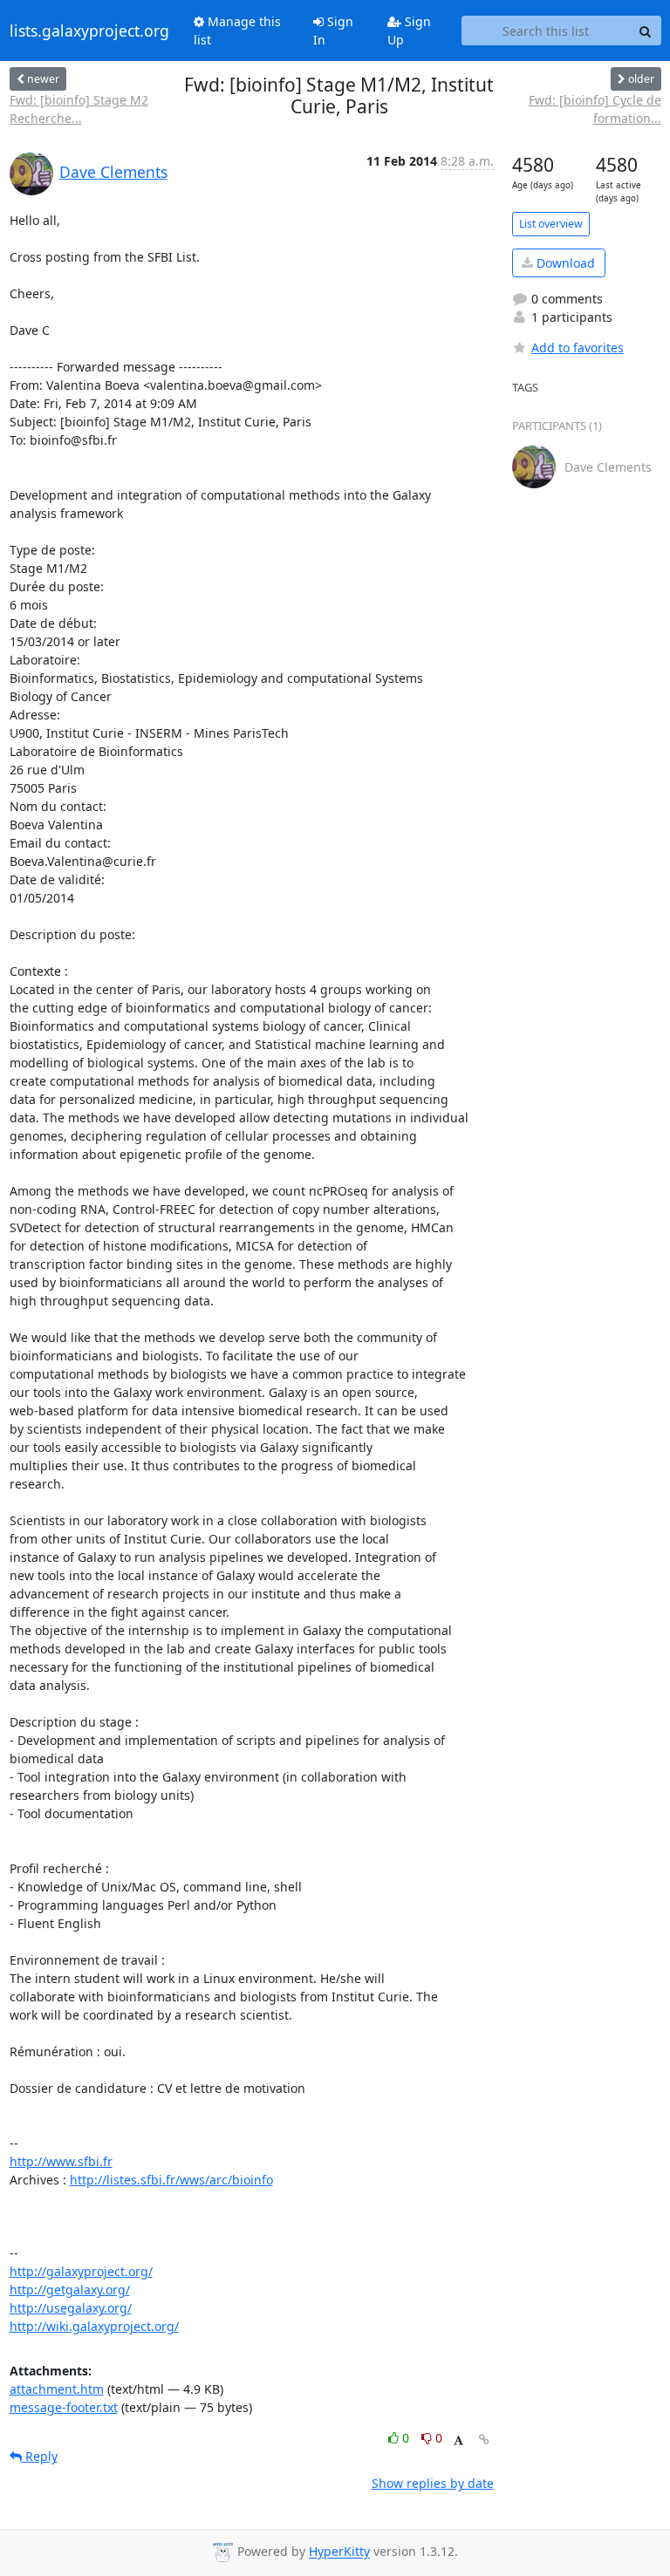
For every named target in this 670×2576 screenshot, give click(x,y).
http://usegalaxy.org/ (71, 2308)
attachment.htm (57, 2389)
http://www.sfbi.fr (61, 2161)
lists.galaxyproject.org (89, 31)
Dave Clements (113, 172)
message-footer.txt (64, 2407)
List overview (551, 224)
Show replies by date (433, 2483)
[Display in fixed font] (458, 2440)
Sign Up (409, 31)
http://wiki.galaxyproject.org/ (94, 2326)
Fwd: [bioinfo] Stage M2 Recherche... (79, 109)
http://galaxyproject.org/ (81, 2271)
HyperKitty (339, 2552)
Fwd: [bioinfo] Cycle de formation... (595, 109)
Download (564, 263)
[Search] (646, 31)
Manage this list (237, 31)
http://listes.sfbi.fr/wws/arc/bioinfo (171, 2180)
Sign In (333, 31)
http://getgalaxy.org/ (70, 2290)
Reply (40, 2456)
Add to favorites (578, 348)
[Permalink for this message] (484, 2440)
